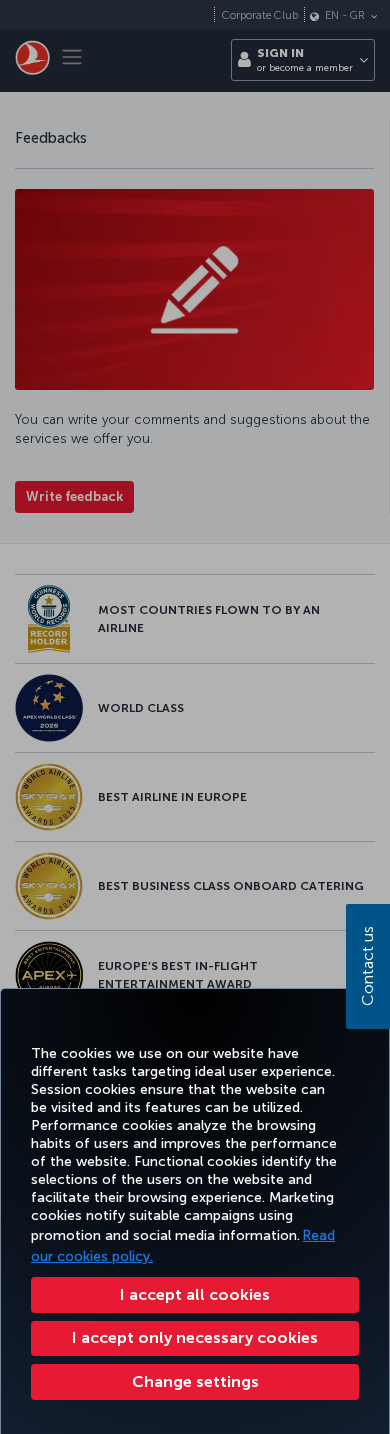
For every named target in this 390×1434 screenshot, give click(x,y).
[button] (195, 1382)
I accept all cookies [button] (195, 1294)
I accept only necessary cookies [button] (195, 1337)
